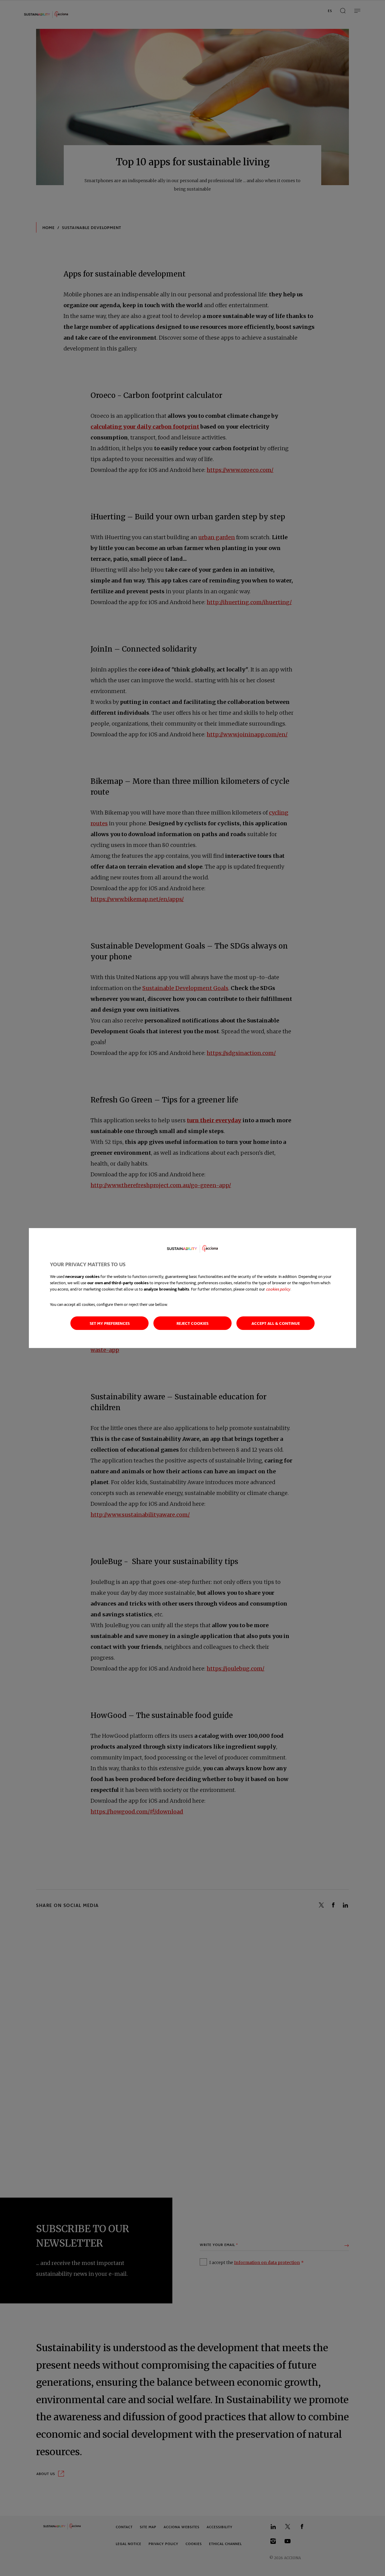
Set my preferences (110, 1323)
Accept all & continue (276, 1323)
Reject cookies (192, 1323)
